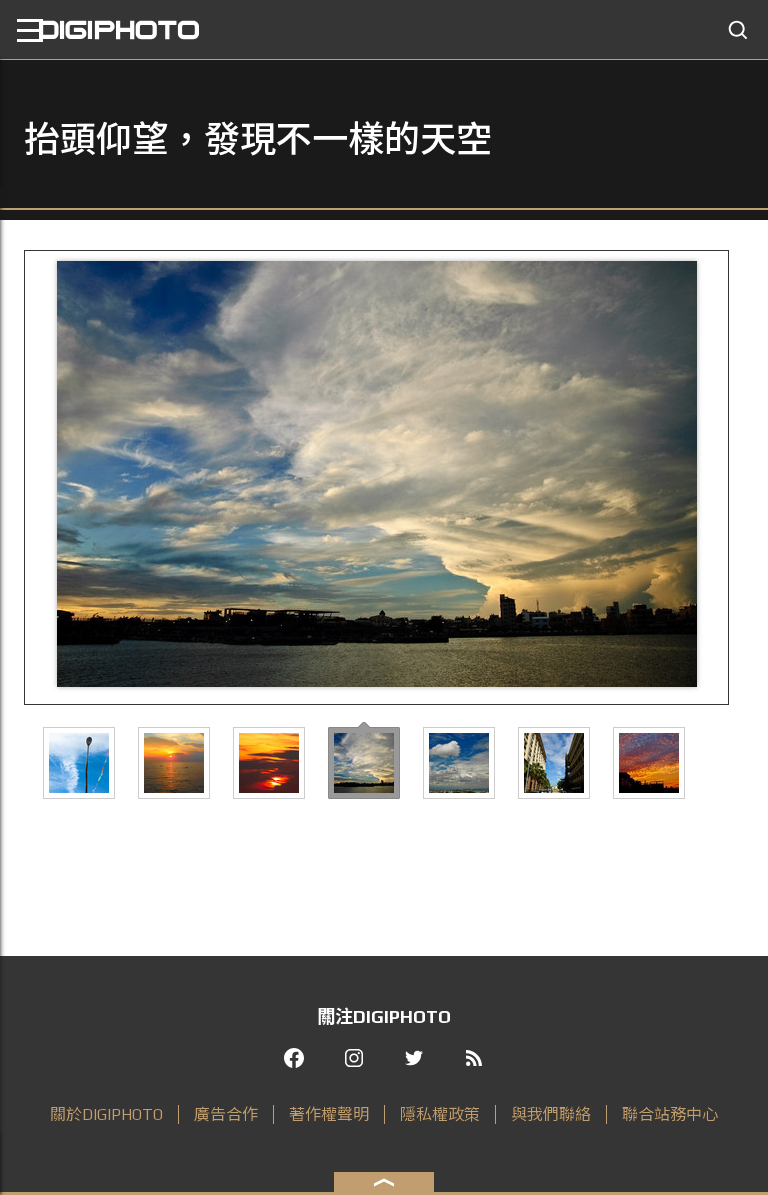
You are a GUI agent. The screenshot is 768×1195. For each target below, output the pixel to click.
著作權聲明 (329, 1114)
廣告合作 (226, 1114)
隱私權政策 (440, 1114)
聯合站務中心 (670, 1114)
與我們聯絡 (551, 1114)
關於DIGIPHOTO (106, 1114)
